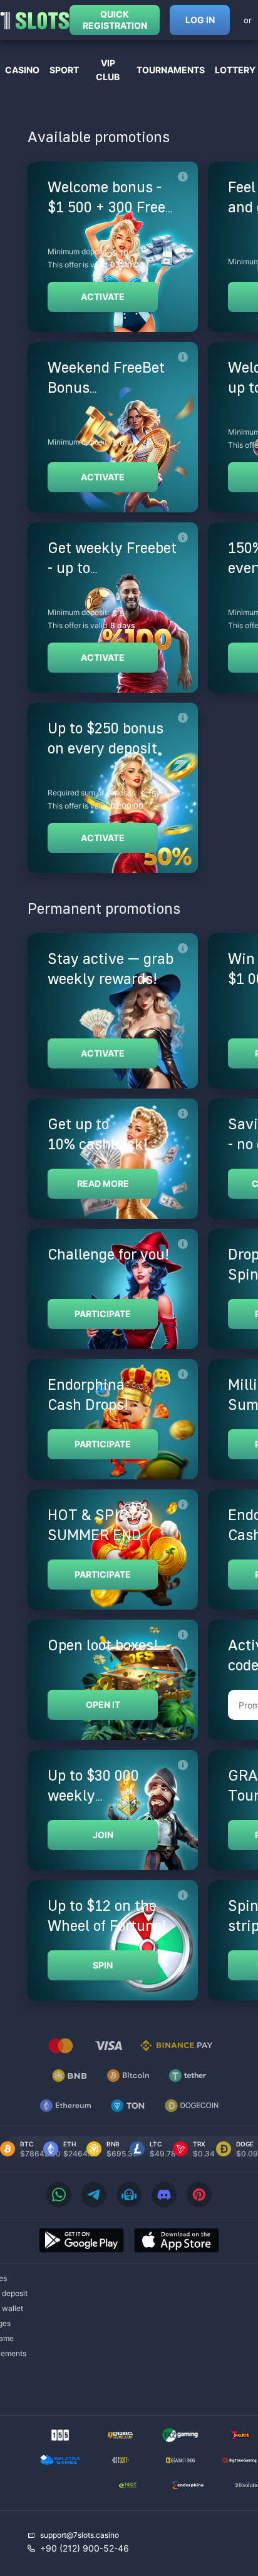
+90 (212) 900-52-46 (85, 2548)
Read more (103, 1183)
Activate (103, 297)
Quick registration (115, 20)
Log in (200, 20)
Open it (103, 1704)
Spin (103, 1965)
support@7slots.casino (80, 2535)
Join (103, 1835)
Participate (103, 1314)
